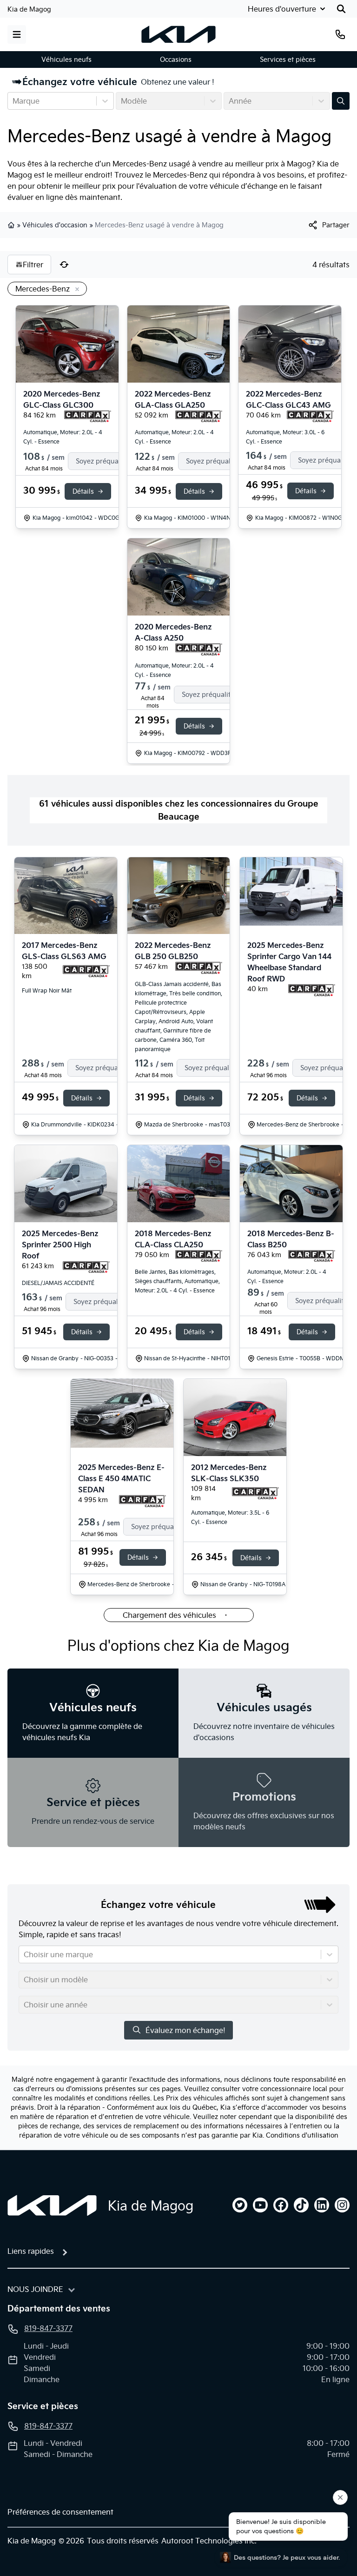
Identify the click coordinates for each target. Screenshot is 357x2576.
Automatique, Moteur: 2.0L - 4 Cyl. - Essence (63, 437)
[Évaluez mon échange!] (341, 101)
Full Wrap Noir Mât (47, 990)
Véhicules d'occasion (55, 225)
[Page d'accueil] (52, 2205)
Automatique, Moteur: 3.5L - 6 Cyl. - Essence (230, 1517)
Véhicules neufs (66, 60)
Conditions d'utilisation (302, 2135)
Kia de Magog (29, 9)
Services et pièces (288, 60)
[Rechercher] (341, 9)
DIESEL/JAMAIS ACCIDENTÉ (58, 1283)
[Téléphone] (340, 34)
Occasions (176, 60)
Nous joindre (35, 2289)
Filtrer (33, 265)
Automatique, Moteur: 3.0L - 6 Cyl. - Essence (285, 437)
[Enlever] (75, 290)
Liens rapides (31, 2251)
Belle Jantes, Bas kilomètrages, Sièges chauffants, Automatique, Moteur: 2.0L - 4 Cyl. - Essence (177, 1281)
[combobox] (13, 101)
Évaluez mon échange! (185, 2030)
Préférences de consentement (60, 2512)
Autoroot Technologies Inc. (209, 2541)
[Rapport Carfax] (88, 417)
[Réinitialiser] (64, 265)
